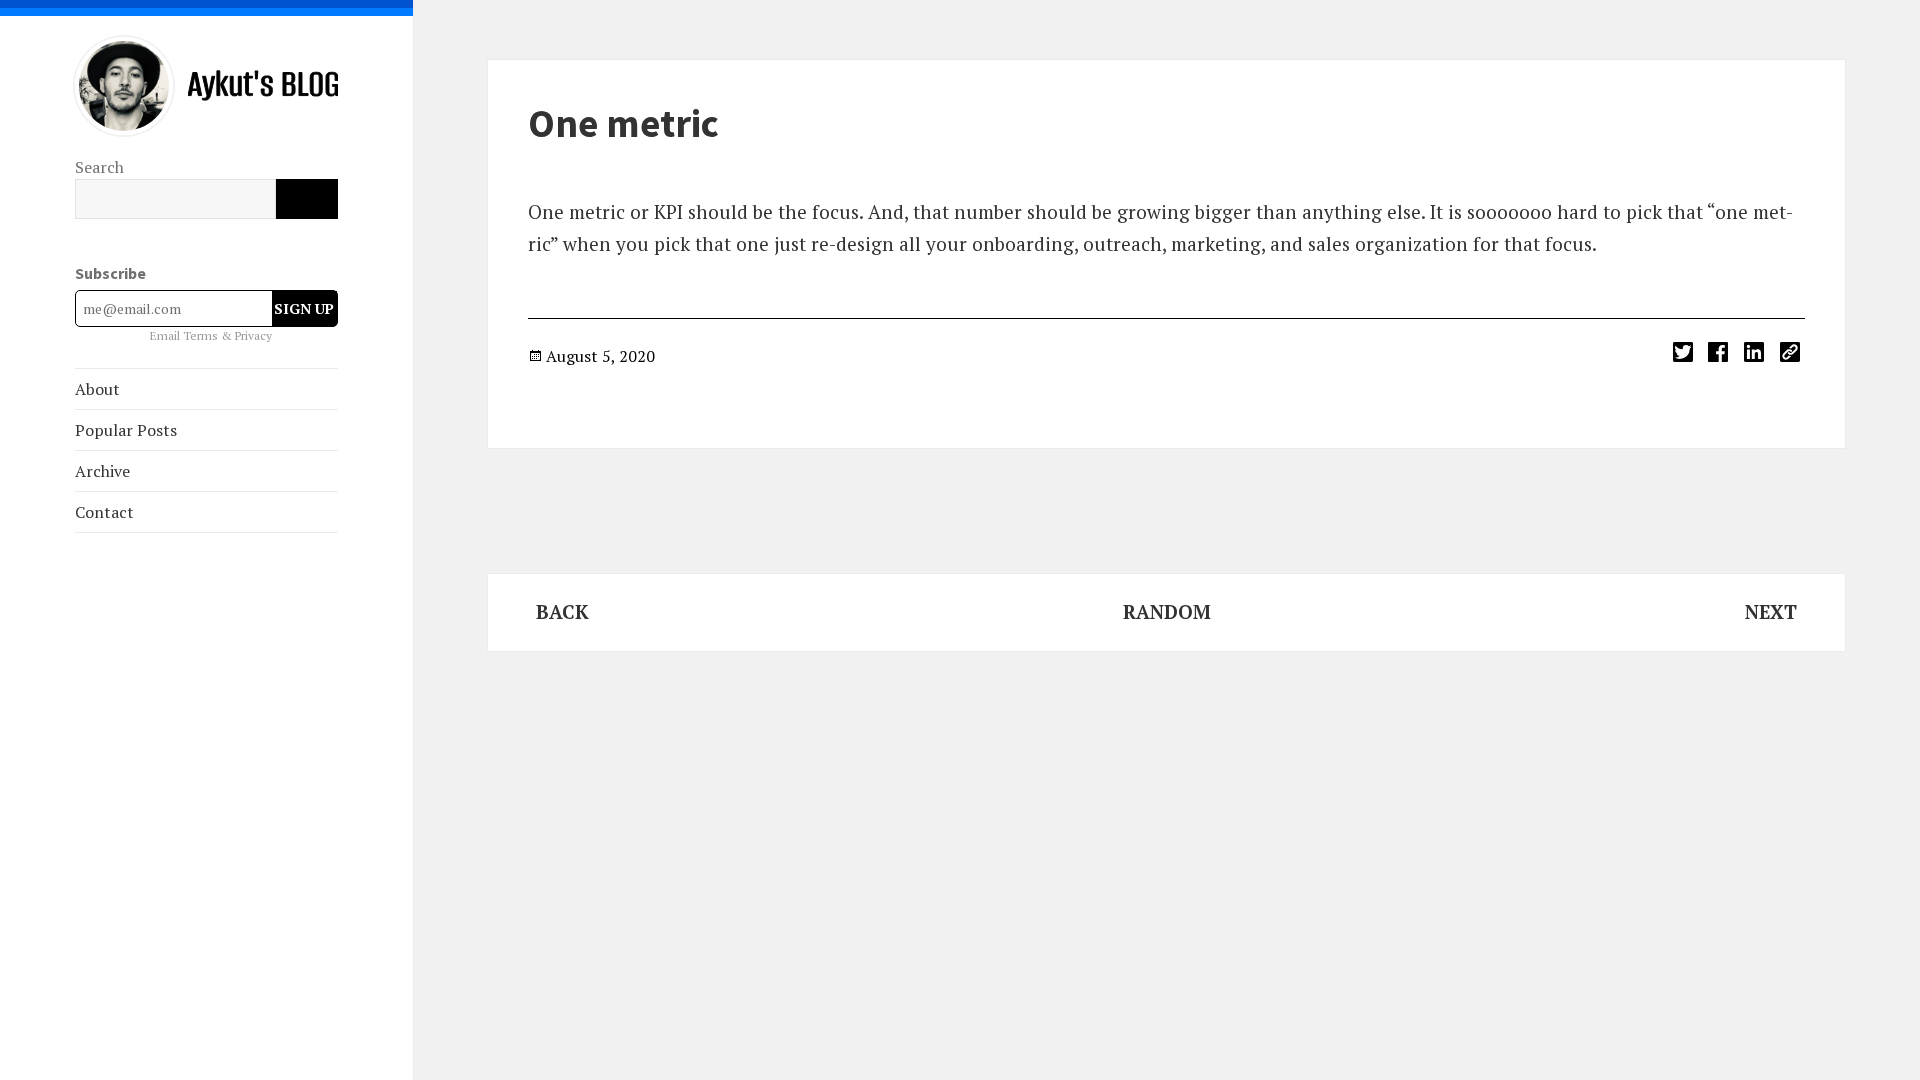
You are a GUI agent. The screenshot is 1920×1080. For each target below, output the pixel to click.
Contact (104, 512)
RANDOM (1167, 611)
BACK (562, 611)
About (97, 389)
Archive (102, 471)
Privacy (253, 335)
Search (99, 167)
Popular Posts (126, 430)
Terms (202, 335)
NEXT (1771, 611)
